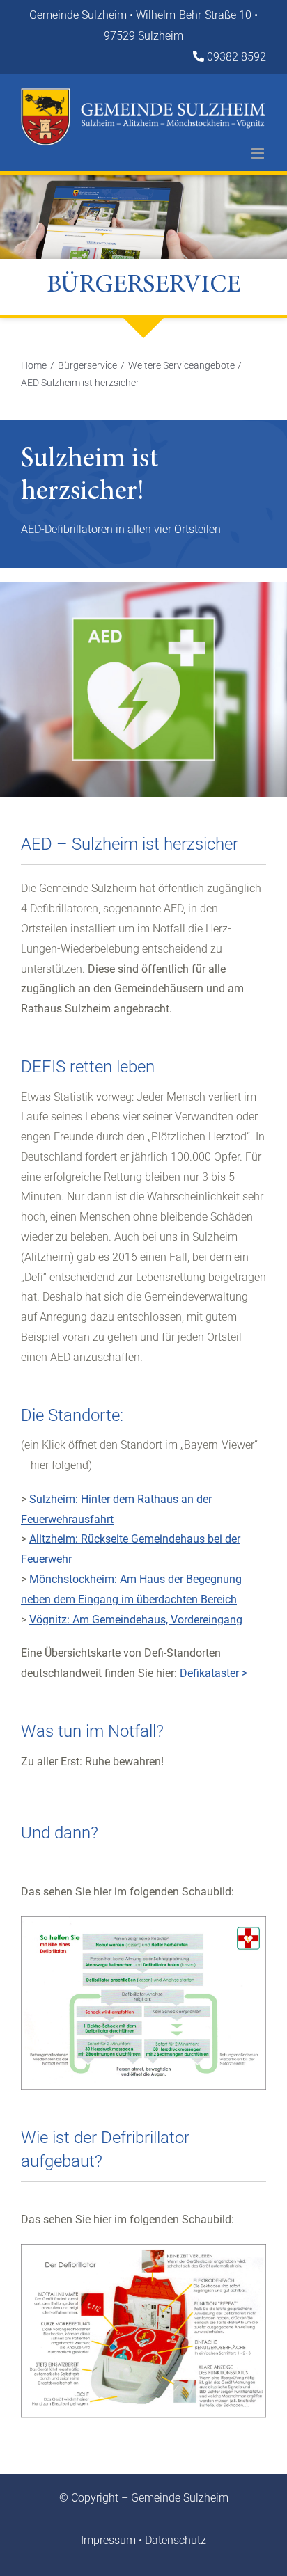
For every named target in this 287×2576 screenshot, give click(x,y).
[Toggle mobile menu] (259, 153)
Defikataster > (214, 1673)
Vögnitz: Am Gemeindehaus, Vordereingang (136, 1620)
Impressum (108, 2540)
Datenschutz (176, 2540)
